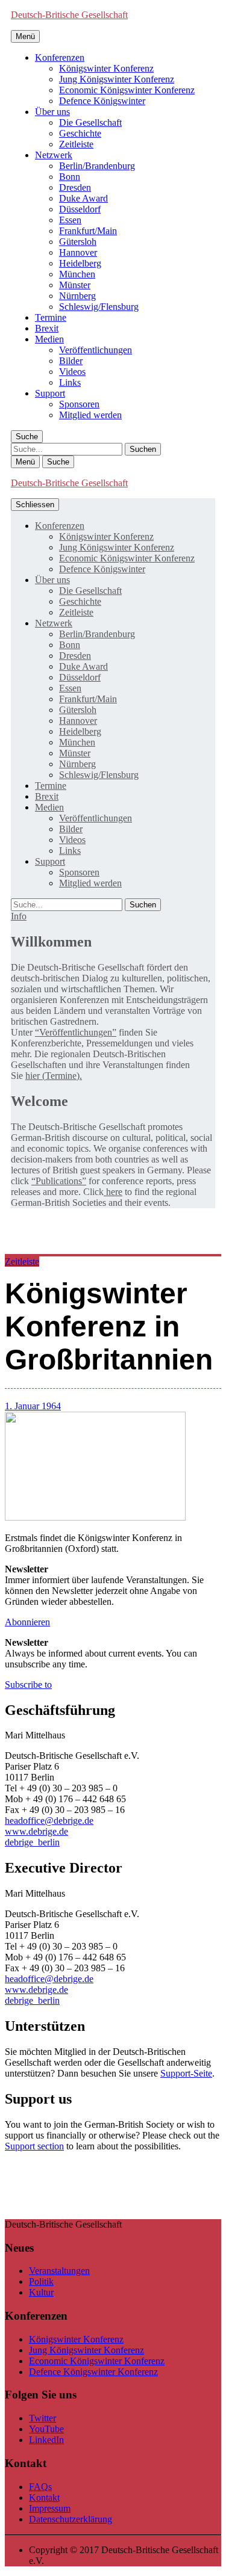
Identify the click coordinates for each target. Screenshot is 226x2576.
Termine (51, 317)
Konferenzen (60, 57)
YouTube (46, 2429)
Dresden (75, 187)
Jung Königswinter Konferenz (117, 79)
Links (70, 382)
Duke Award (83, 198)
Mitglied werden (90, 415)
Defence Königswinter (102, 101)
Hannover (78, 252)
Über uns (52, 112)
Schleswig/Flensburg (99, 307)
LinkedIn (46, 2440)
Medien (49, 339)
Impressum (50, 2508)
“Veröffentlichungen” (76, 1032)
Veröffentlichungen (96, 350)
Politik (41, 2281)
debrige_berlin (32, 1842)
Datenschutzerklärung (71, 2519)
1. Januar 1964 (33, 1406)
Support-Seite (186, 2073)
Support (50, 393)
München (77, 274)
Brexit (47, 328)
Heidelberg (80, 263)
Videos (72, 372)
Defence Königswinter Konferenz (93, 2372)
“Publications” (59, 1181)
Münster (75, 285)
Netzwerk (54, 155)
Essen (70, 220)
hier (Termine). (54, 1076)
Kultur (41, 2292)
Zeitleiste (76, 144)
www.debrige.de (36, 1831)
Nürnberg (77, 296)
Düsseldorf (80, 209)
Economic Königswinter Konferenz (127, 90)
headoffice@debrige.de (49, 1821)
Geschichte (80, 133)
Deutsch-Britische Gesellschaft (69, 15)
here (113, 1192)
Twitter (42, 2418)
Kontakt (44, 2497)
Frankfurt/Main (88, 231)
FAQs (40, 2487)
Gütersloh (78, 242)
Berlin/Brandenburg (97, 166)
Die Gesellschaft (90, 122)
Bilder (71, 361)
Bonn (70, 177)
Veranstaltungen (59, 2271)
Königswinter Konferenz (106, 68)
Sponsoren (79, 404)
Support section (34, 2146)
